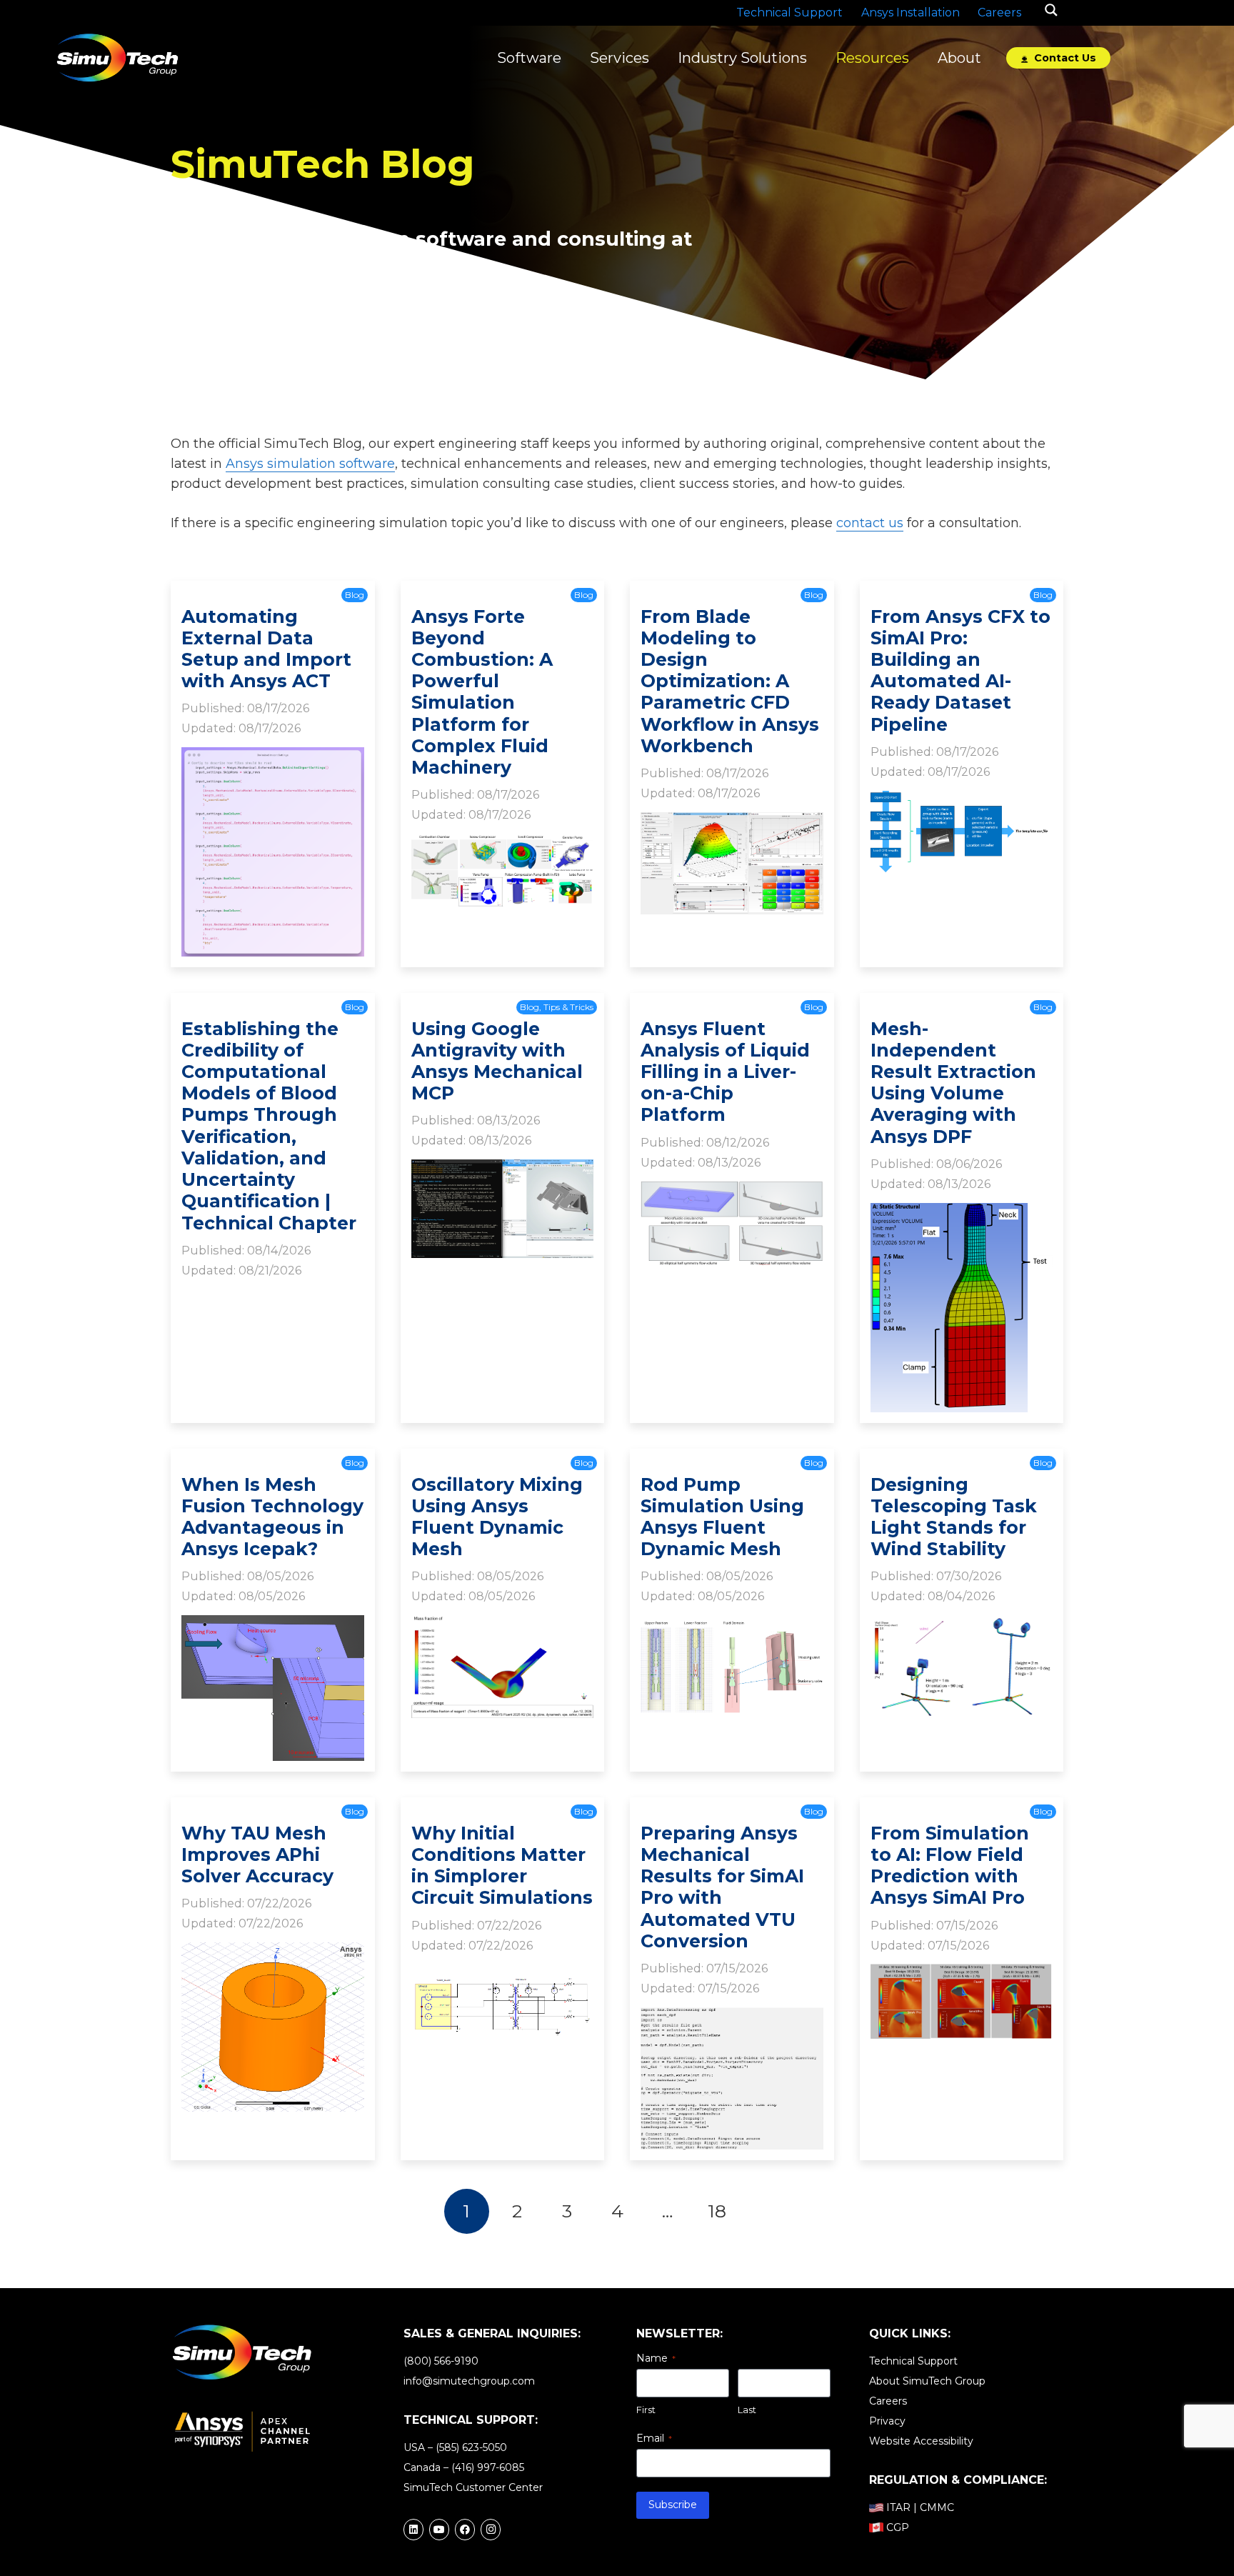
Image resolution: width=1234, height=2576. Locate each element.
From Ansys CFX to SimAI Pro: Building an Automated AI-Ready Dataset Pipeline (960, 670)
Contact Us (1064, 58)
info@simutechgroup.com (469, 2381)
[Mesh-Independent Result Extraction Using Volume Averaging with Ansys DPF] (962, 1213)
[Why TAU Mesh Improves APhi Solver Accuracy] (273, 1952)
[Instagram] (491, 2530)
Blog (355, 595)
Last (747, 2410)
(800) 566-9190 (441, 2361)
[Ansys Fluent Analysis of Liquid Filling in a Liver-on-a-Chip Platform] (732, 1191)
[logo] (117, 58)
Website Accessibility (921, 2441)
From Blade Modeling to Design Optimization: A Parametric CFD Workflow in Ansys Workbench (730, 681)
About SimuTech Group (927, 2381)
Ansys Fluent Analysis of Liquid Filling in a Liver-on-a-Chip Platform (725, 1072)
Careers (888, 2401)
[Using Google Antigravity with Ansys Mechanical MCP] (503, 1169)
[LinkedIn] (413, 2530)
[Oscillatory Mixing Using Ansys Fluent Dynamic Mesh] (503, 1625)
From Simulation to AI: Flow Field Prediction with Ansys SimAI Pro (950, 1866)
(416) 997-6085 (488, 2467)
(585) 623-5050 (471, 2447)
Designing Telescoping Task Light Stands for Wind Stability (954, 1517)
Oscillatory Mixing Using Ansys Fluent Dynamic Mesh (497, 1517)
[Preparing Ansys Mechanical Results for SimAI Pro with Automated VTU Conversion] (732, 2017)
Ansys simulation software (310, 464)
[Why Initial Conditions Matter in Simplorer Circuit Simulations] (503, 1974)
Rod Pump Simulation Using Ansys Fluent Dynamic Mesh (722, 1517)
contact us (870, 523)
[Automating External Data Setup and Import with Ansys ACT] (273, 757)
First (646, 2410)
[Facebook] (465, 2530)
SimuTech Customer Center (473, 2487)
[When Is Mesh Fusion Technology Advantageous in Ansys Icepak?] (273, 1625)
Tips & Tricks (568, 1007)
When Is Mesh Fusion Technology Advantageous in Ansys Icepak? (272, 1517)
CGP (898, 2527)
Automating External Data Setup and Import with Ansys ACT (266, 649)
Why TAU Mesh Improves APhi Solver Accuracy (257, 1854)
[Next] (767, 2211)
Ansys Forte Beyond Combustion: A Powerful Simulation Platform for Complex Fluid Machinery (482, 692)
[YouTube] (439, 2530)
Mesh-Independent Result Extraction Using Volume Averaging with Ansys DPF (953, 1083)
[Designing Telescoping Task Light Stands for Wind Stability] (962, 1625)
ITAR (898, 2507)
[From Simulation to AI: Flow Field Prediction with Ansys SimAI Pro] (962, 1974)
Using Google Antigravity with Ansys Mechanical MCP (497, 1061)
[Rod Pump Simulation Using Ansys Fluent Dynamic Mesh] (732, 1625)
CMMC (937, 2507)
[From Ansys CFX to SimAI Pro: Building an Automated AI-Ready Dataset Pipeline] (962, 801)
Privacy (887, 2421)
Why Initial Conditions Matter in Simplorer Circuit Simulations (502, 1866)
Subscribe (673, 2505)
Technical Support (913, 2361)
